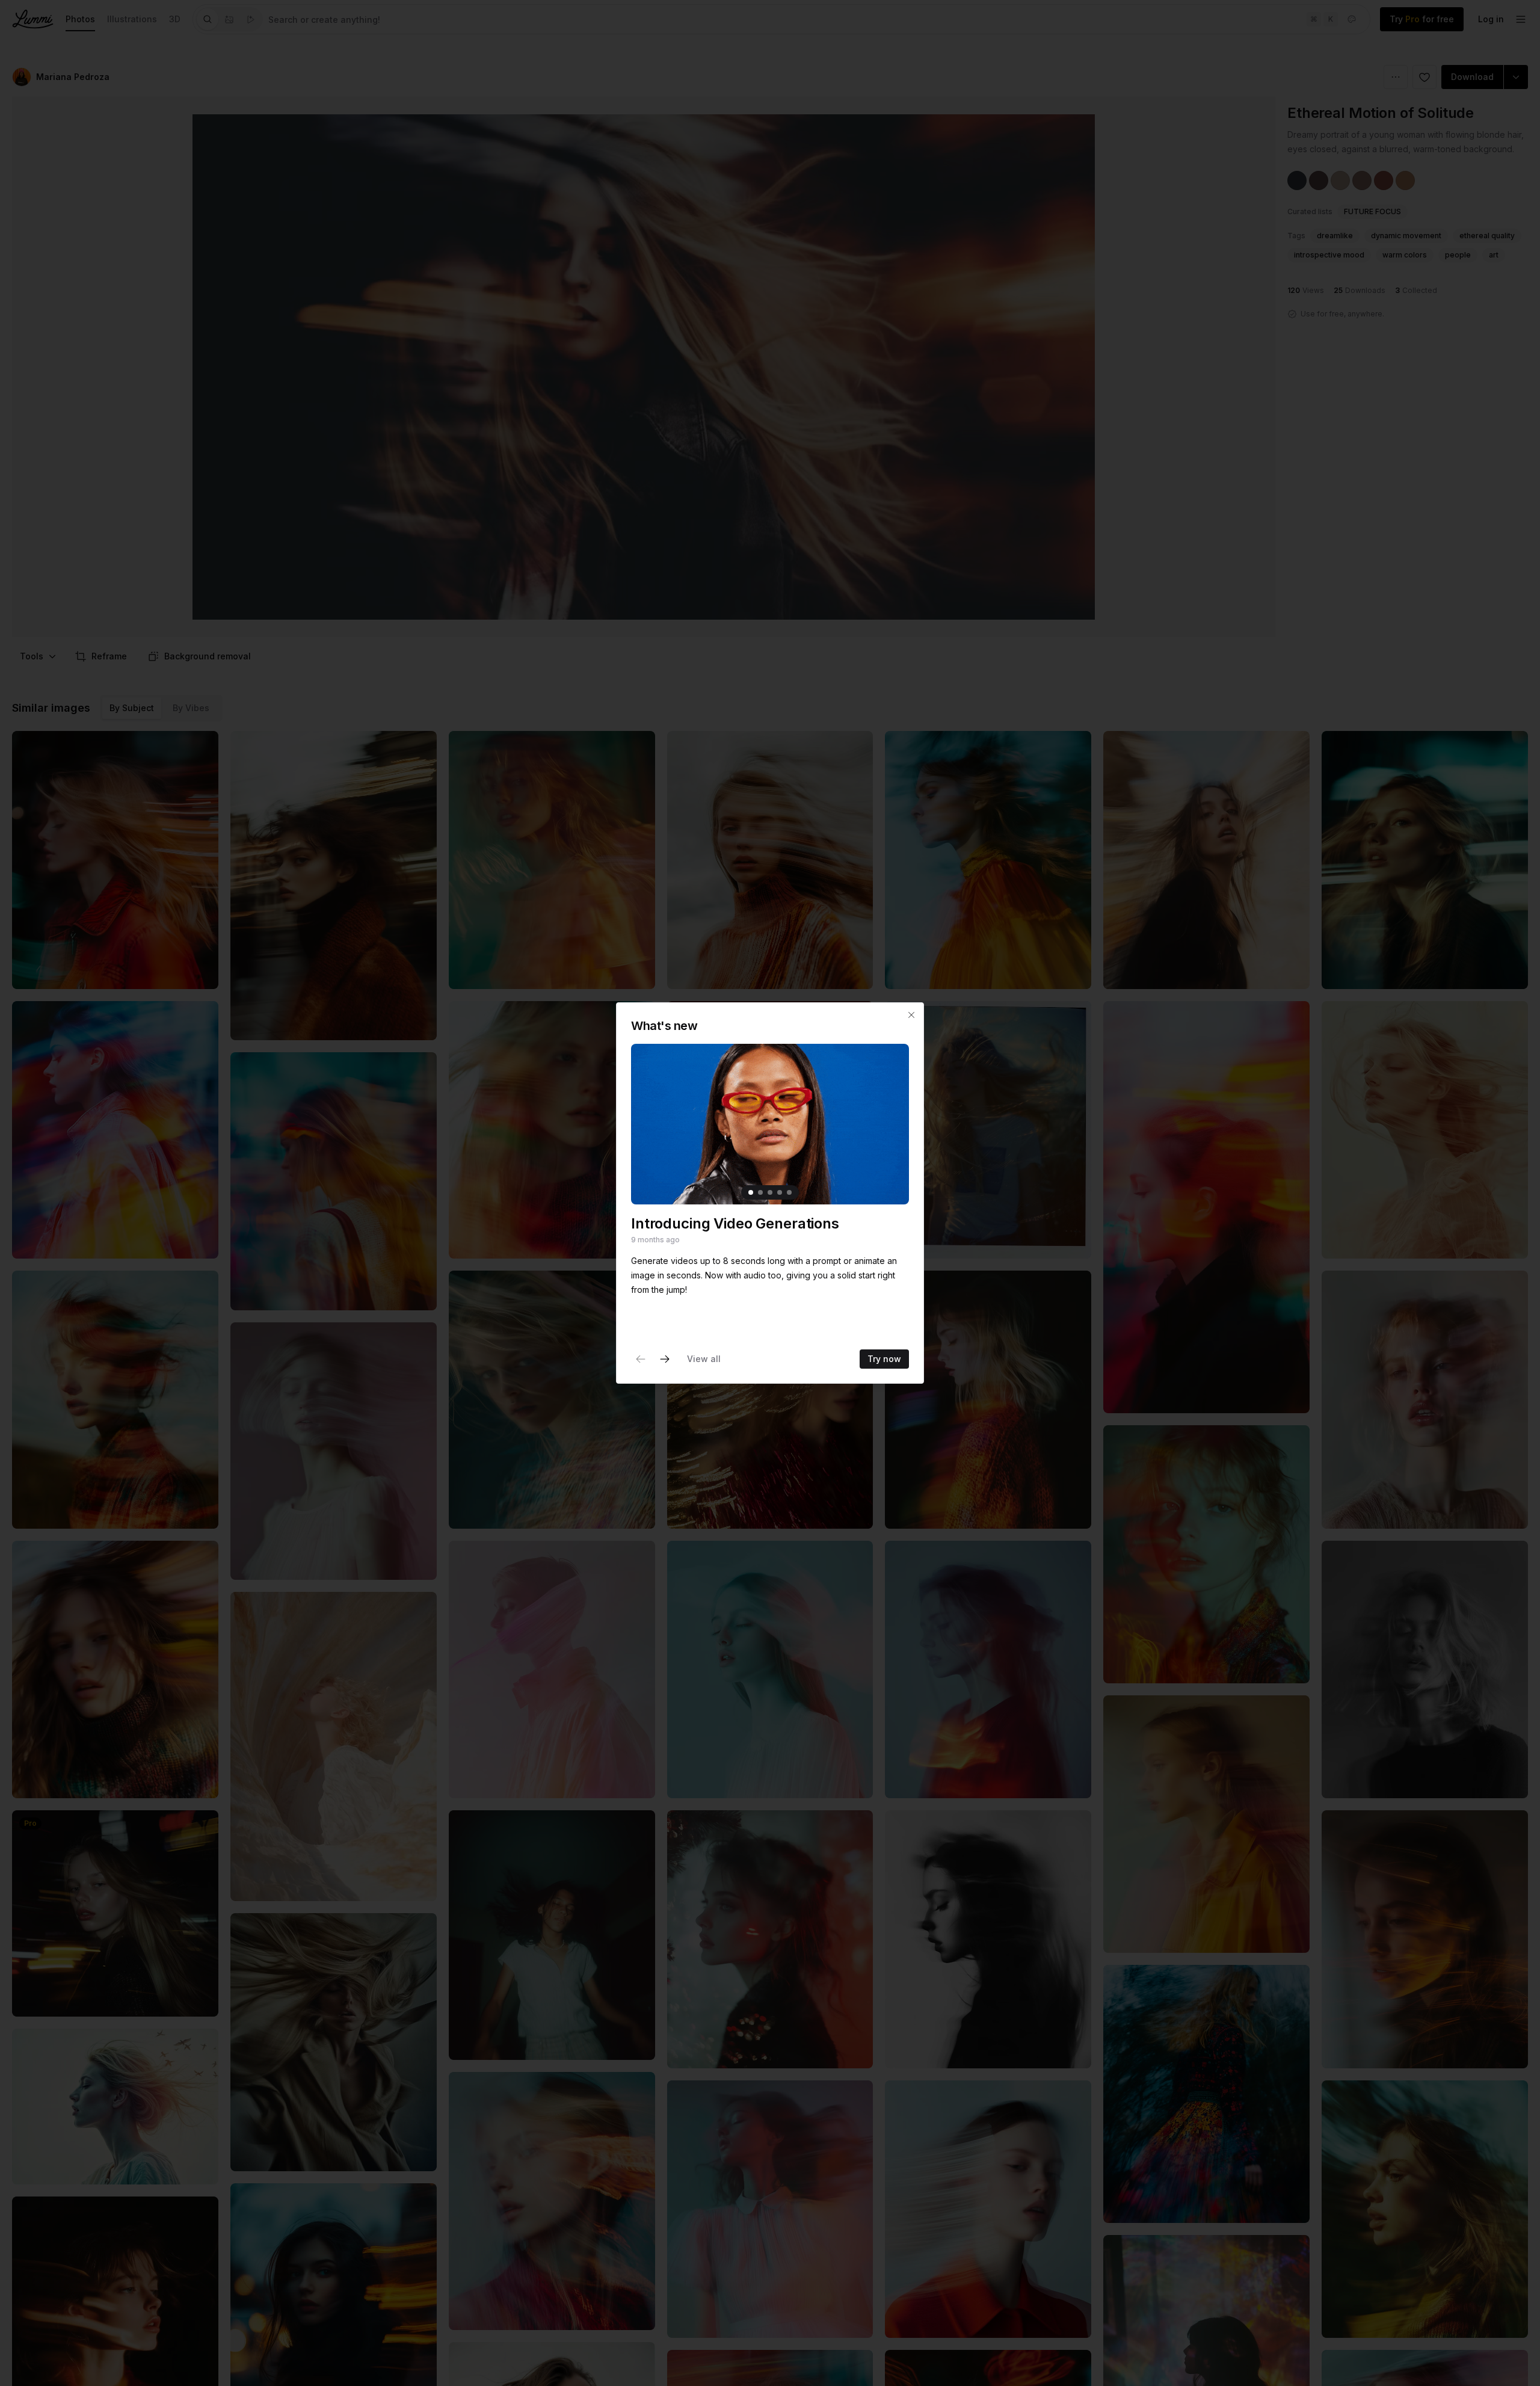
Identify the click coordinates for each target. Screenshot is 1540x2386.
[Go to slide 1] (751, 1192)
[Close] (911, 1015)
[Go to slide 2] (760, 1192)
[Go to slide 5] (789, 1192)
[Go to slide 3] (770, 1192)
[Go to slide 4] (780, 1192)
